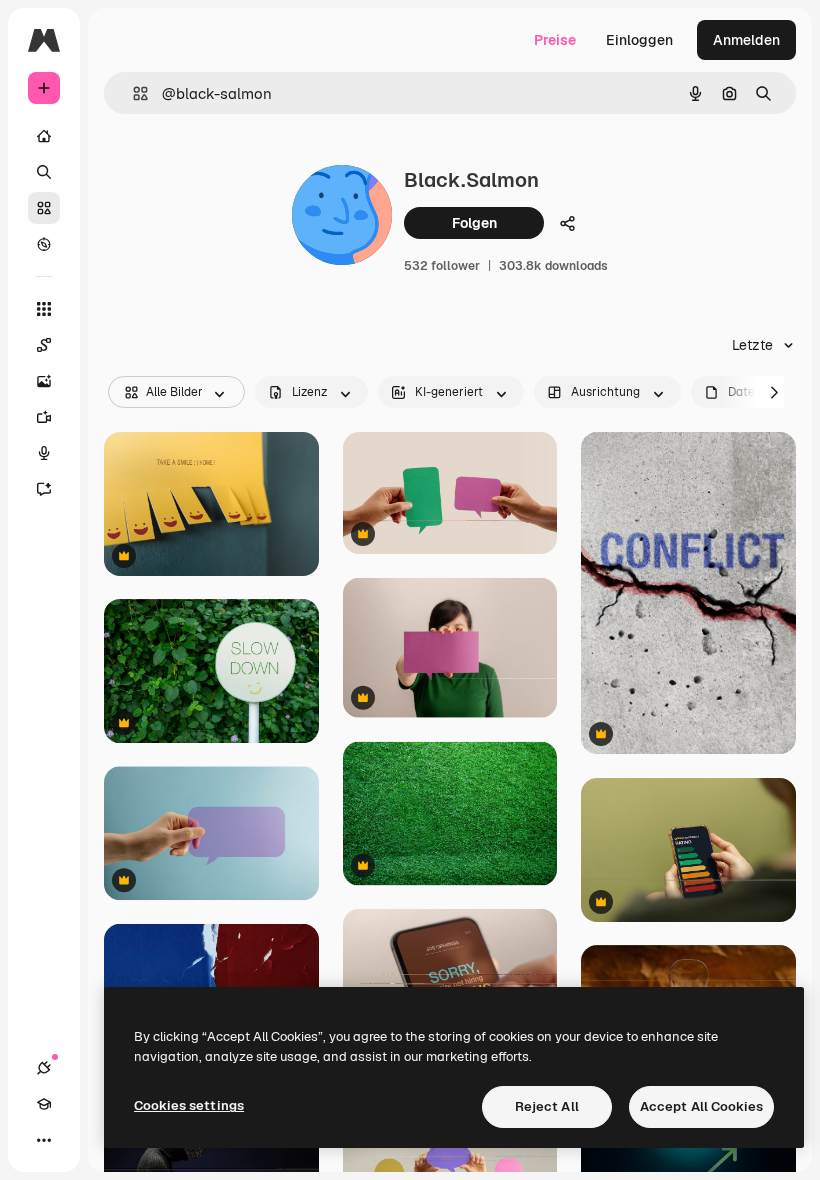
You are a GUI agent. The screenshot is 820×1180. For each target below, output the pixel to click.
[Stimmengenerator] (44, 453)
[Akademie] (44, 1104)
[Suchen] (44, 172)
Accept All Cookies (701, 1106)
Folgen (474, 223)
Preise (555, 40)
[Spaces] (44, 345)
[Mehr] (44, 1140)
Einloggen (639, 40)
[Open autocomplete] (132, 93)
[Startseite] (44, 136)
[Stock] (44, 208)
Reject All (547, 1106)
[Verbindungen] (44, 1068)
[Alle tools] (44, 309)
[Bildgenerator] (44, 381)
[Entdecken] (44, 244)
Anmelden (746, 40)
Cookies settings (189, 1105)
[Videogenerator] (44, 417)
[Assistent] (44, 489)
